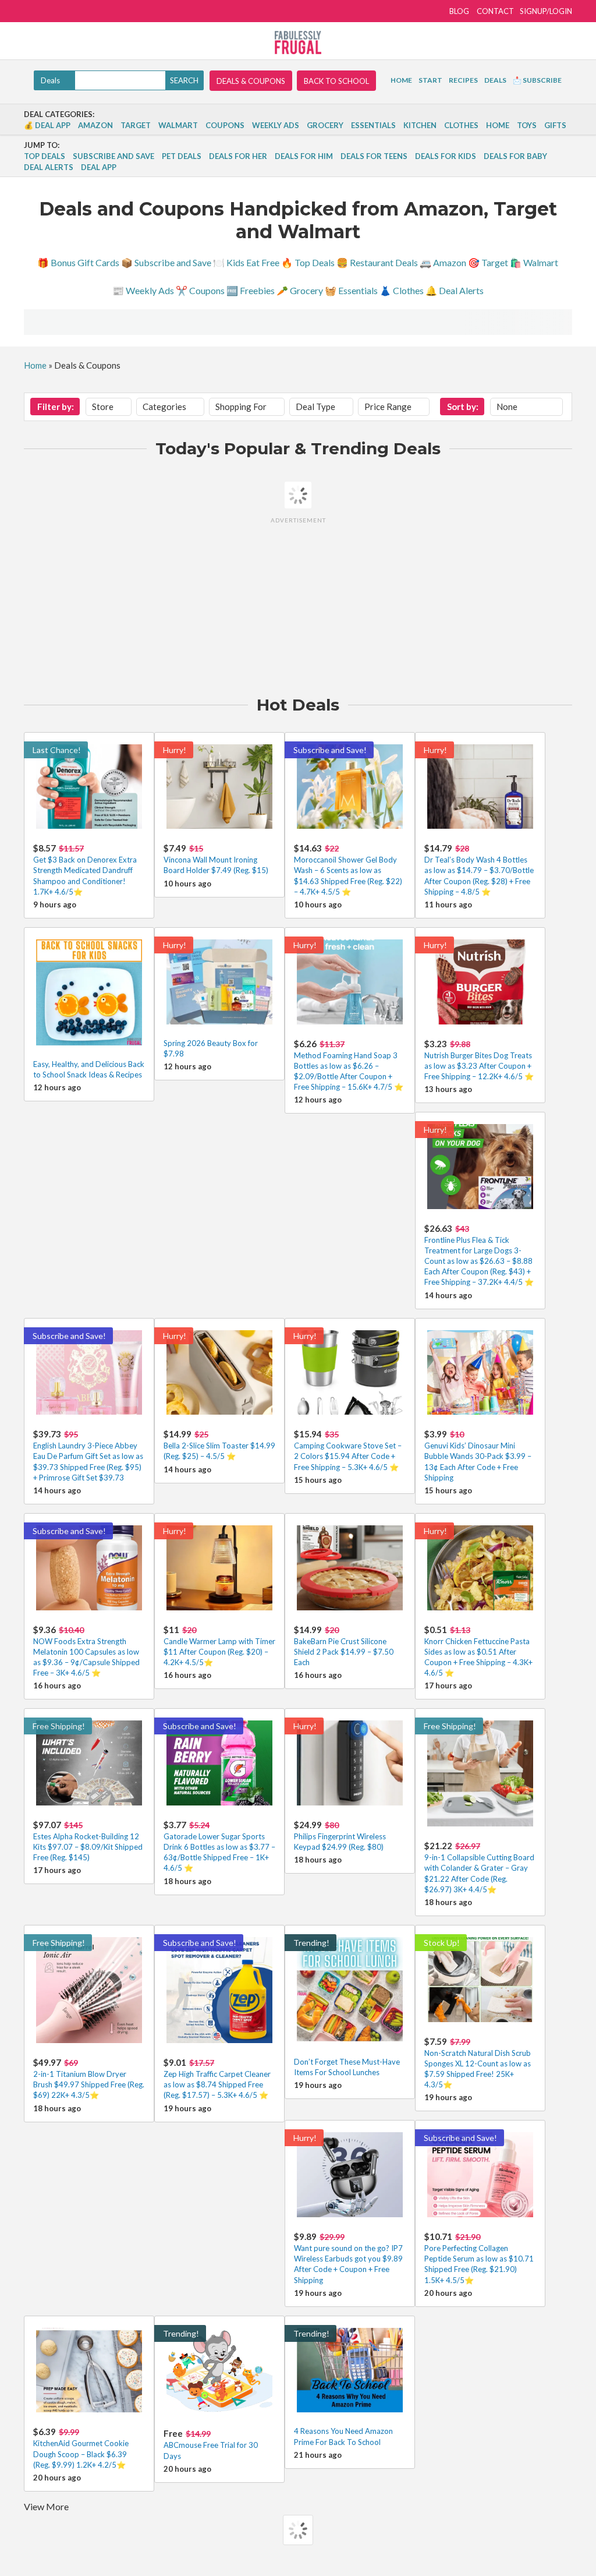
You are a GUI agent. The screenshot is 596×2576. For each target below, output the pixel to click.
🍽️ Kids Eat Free (246, 262)
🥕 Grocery (300, 290)
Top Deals (45, 156)
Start (430, 80)
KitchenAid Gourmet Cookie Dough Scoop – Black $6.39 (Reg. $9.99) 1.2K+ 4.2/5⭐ (81, 2454)
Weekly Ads (276, 125)
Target (136, 125)
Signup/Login (546, 11)
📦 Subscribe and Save (166, 262)
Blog (459, 11)
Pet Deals (182, 156)
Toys (527, 125)
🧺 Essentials (351, 290)
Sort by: (463, 407)
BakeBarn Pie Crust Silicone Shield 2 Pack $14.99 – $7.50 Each (344, 1652)
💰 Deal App (47, 125)
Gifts (555, 125)
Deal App (99, 167)
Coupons (225, 125)
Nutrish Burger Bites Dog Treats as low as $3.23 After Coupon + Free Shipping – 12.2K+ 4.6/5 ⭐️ (479, 1066)
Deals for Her (238, 156)
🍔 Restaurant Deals (377, 262)
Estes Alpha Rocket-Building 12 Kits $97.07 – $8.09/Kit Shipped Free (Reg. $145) (88, 1847)
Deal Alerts (49, 167)
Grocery (325, 125)
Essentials (373, 125)
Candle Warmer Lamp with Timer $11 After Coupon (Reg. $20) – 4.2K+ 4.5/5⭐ (219, 1652)
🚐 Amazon (443, 262)
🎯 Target (488, 262)
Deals (495, 80)
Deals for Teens (374, 156)
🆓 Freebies (251, 290)
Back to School (336, 81)
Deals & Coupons (251, 81)
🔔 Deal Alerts (455, 290)
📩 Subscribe (537, 80)
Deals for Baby (515, 156)
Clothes (461, 125)
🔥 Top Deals (308, 262)
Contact (495, 11)
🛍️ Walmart (534, 262)
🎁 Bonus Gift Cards (78, 262)
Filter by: (56, 407)
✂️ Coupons (200, 290)
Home (401, 80)
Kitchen (420, 125)
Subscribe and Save (113, 156)
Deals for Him (304, 156)
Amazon (95, 125)
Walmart (178, 125)
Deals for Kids (446, 156)
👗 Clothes (402, 290)
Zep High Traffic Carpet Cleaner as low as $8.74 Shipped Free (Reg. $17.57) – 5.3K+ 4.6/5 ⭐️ (217, 2084)
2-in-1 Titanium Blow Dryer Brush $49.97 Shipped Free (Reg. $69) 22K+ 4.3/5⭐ (89, 2084)
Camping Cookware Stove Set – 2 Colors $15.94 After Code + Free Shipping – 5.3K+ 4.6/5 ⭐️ (348, 1456)
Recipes (463, 80)
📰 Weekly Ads (143, 290)
